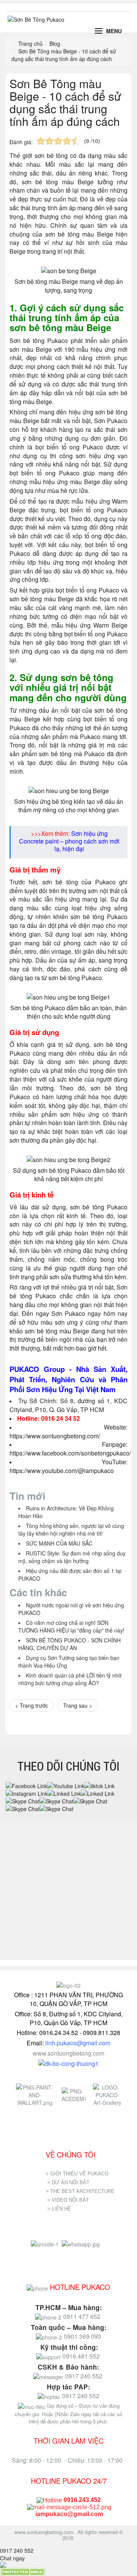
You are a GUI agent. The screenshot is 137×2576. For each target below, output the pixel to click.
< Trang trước (32, 1705)
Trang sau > (78, 1705)
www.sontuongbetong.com (68, 2053)
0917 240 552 (17, 2550)
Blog (55, 43)
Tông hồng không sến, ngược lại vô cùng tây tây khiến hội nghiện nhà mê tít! (71, 1529)
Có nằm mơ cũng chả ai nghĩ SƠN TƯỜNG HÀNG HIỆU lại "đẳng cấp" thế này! (71, 1626)
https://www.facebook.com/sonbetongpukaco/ (70, 1453)
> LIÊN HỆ (60, 2209)
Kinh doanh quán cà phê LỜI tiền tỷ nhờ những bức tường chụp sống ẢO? (70, 1679)
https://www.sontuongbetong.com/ (55, 1436)
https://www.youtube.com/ (44, 1471)
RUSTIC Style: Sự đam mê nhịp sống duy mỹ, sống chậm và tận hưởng (72, 1557)
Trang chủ (30, 43)
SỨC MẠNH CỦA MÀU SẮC (59, 1543)
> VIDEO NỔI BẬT (68, 2200)
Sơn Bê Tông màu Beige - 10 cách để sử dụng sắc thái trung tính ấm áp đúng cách (65, 102)
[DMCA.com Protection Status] (23, 2571)
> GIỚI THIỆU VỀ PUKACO (77, 2174)
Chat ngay (12, 2558)
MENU (114, 31)
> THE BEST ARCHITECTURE (80, 2191)
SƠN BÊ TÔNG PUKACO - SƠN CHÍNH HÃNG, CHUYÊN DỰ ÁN (69, 1644)
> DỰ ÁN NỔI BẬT (68, 2182)
